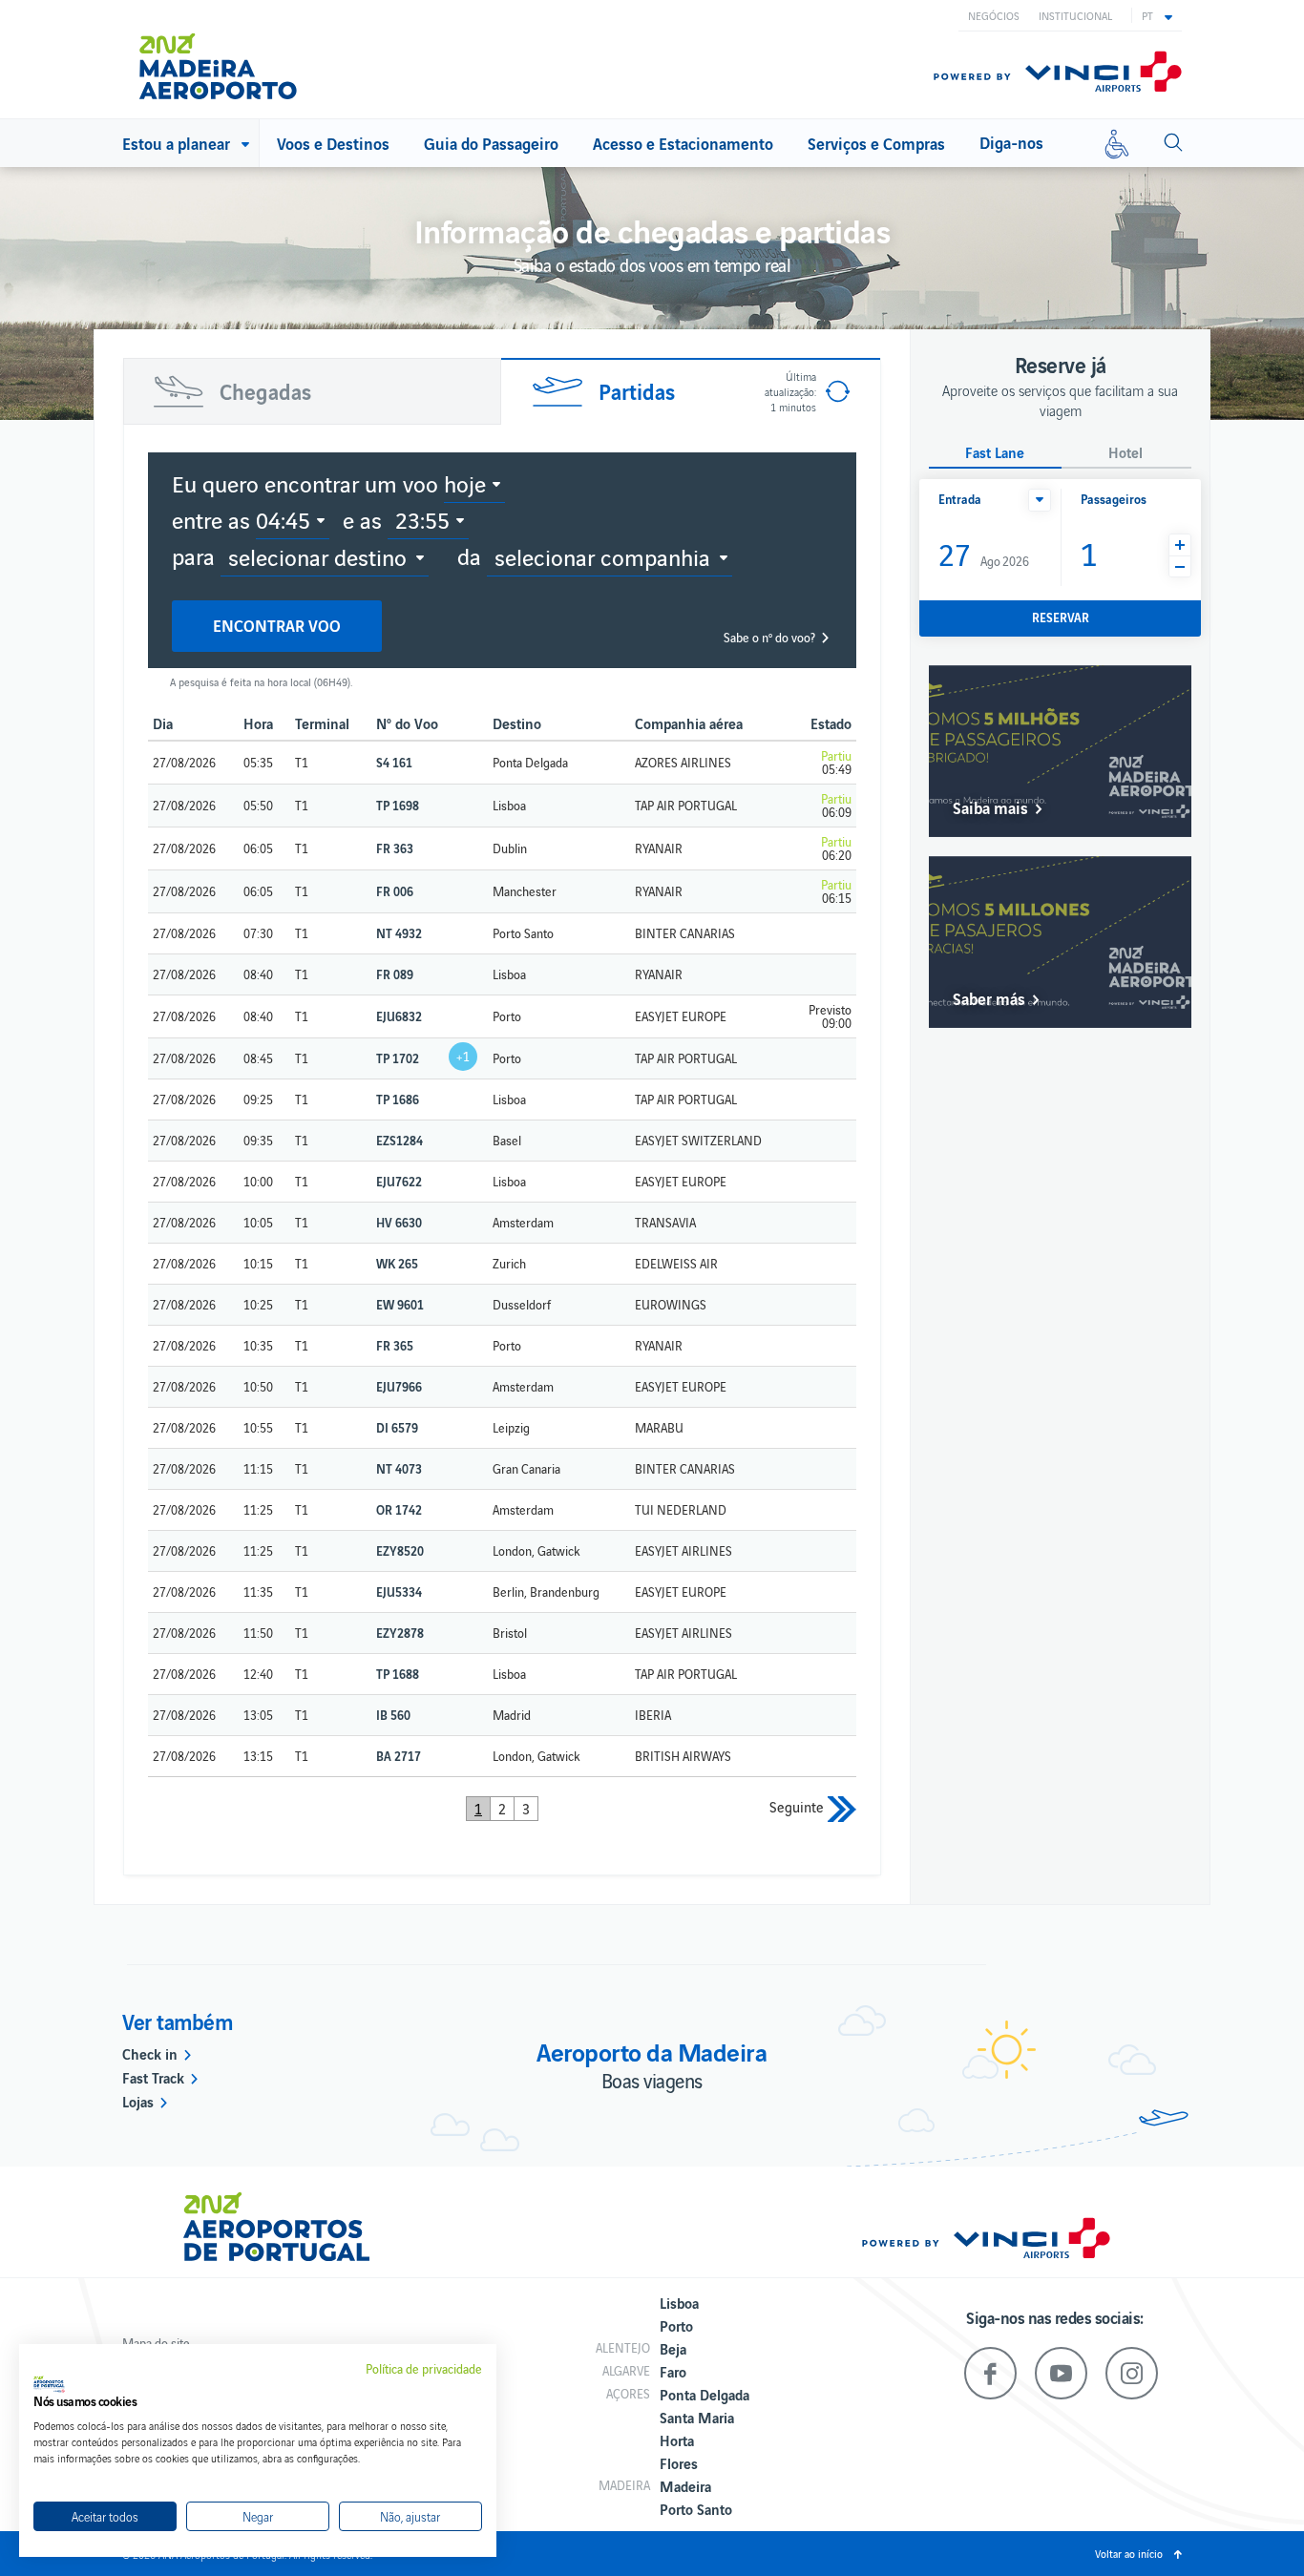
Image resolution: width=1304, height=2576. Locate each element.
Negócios (994, 15)
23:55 (422, 519)
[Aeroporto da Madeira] (231, 59)
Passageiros (1114, 499)
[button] (1157, 15)
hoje (465, 483)
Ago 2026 (984, 553)
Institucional (1075, 15)
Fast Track (153, 2077)
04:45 (283, 519)
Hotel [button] (1125, 453)
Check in (150, 2053)
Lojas (138, 2101)
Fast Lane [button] (995, 453)
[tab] (312, 391)
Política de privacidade (424, 2369)
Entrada (960, 499)
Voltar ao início (1129, 2553)
